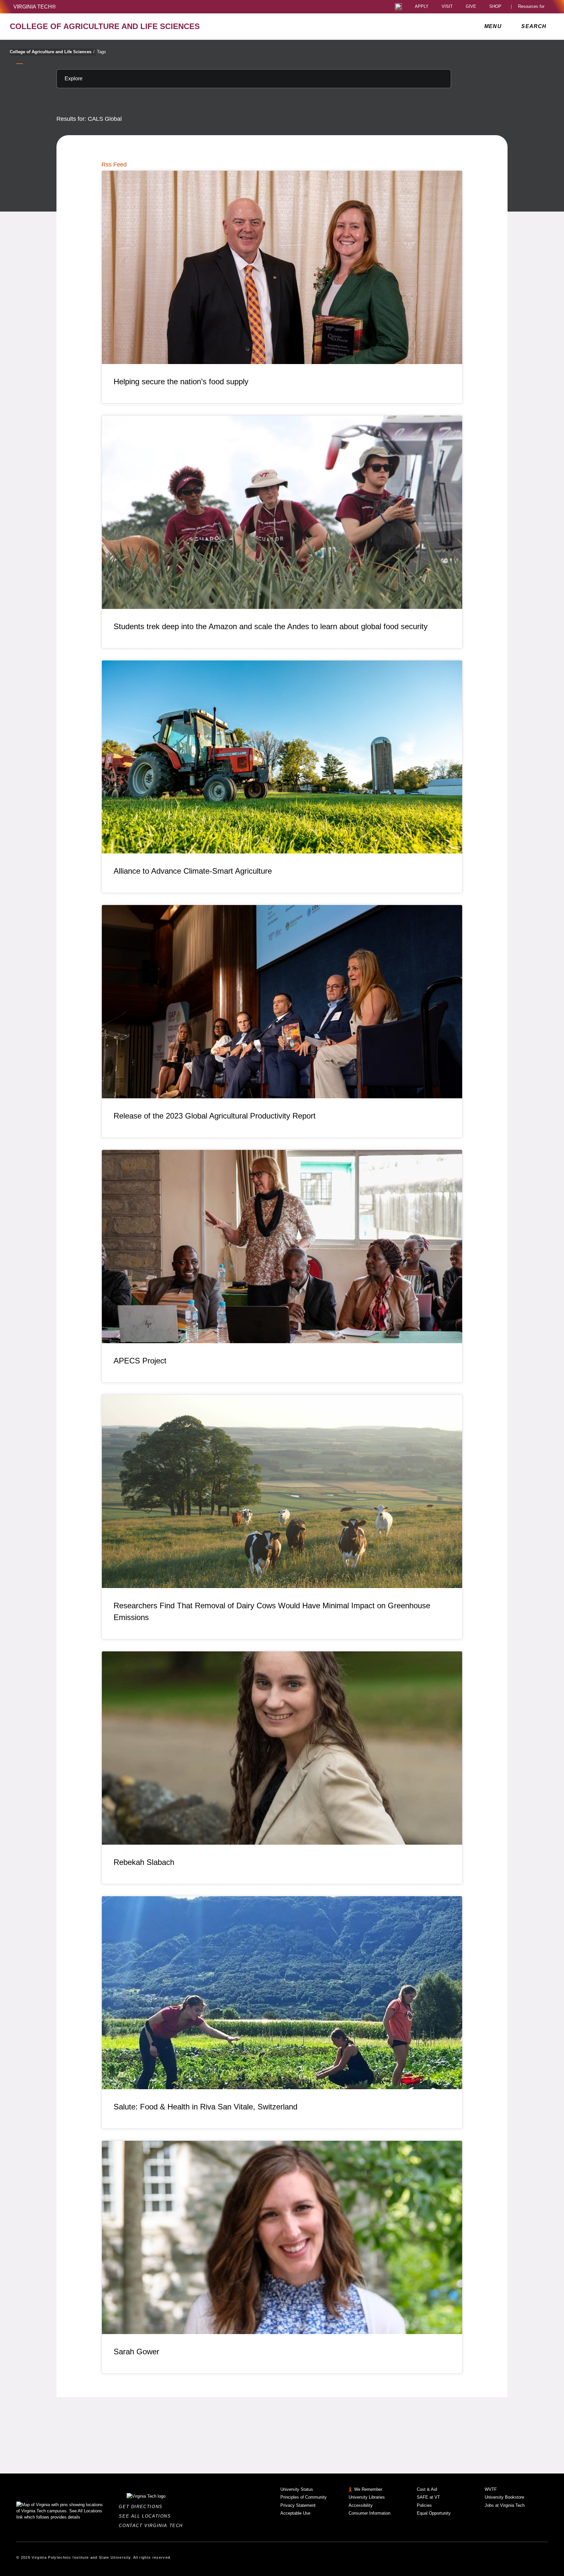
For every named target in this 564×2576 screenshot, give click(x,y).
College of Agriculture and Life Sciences (52, 52)
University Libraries (367, 2497)
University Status (297, 2489)
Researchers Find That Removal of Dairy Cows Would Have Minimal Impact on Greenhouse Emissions (272, 1611)
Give (471, 7)
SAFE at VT (428, 2497)
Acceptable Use (295, 2513)
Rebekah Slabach (144, 1862)
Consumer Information (369, 2513)
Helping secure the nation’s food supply (181, 382)
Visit (447, 7)
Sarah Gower (136, 2352)
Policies (424, 2505)
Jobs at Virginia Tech (505, 2505)
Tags (102, 52)
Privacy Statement (298, 2505)
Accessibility (361, 2505)
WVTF (491, 2489)
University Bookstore (504, 2497)
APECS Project (140, 1361)
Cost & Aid (427, 2489)
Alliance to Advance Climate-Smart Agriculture (193, 871)
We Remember (368, 2489)
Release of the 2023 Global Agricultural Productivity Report (215, 1116)
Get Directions (142, 2507)
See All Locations (147, 2516)
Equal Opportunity (434, 2513)
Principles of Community (304, 2497)
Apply (422, 7)
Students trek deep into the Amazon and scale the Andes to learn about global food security (271, 626)
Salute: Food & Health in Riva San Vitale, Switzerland (205, 2107)
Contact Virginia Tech (153, 2526)
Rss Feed (114, 165)
